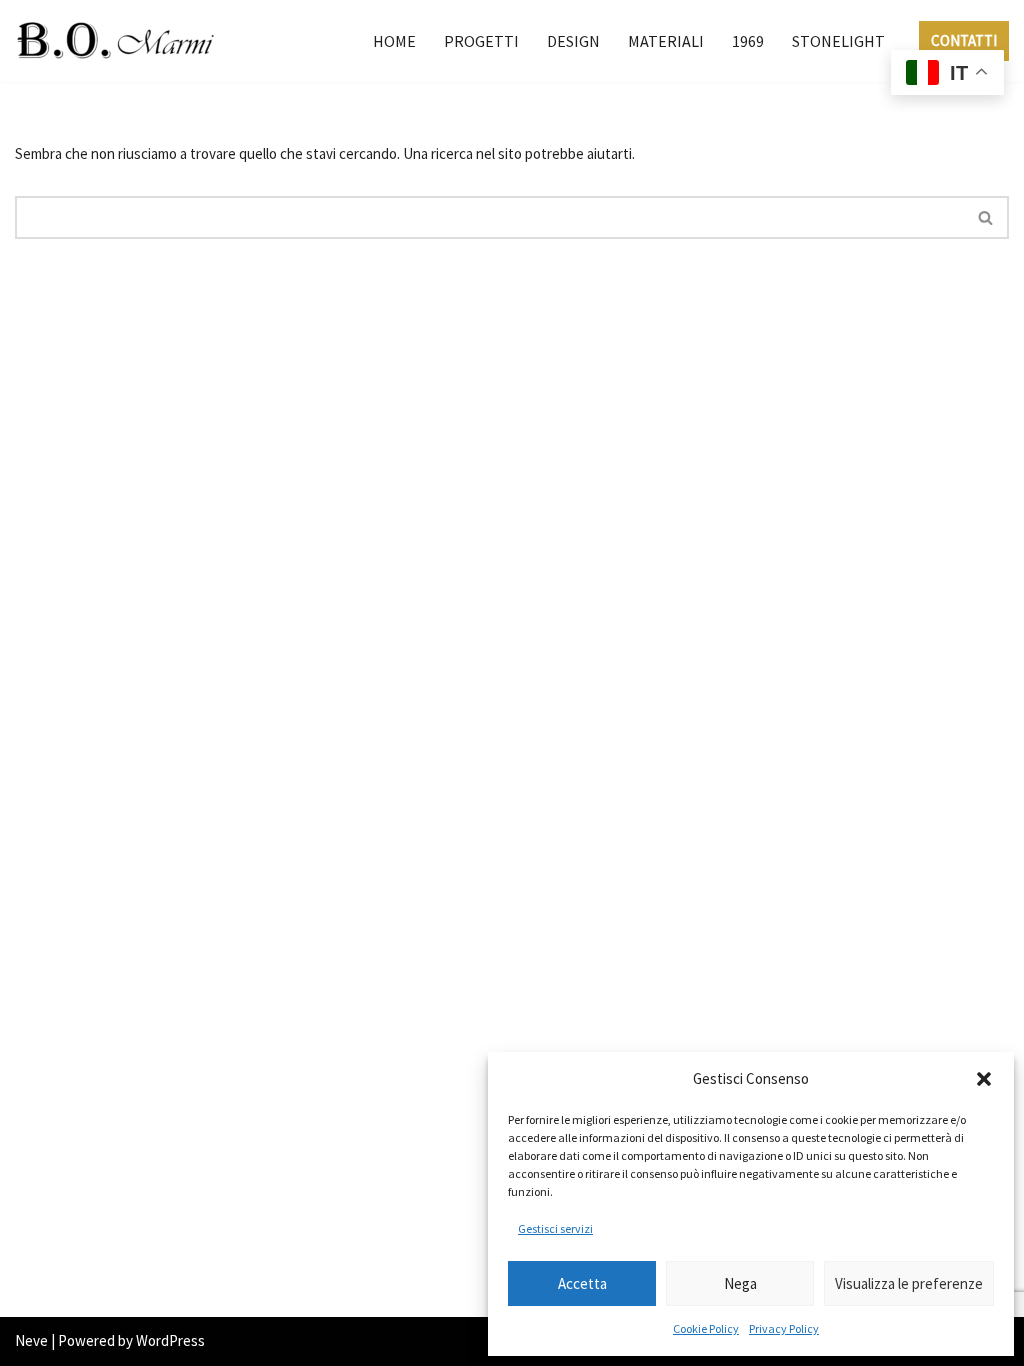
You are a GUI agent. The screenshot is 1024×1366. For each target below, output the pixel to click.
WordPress (170, 1340)
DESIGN (573, 41)
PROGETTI (481, 41)
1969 (748, 41)
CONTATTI (964, 40)
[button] (984, 1079)
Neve (31, 1340)
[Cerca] (986, 217)
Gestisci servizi (555, 1228)
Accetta (582, 1283)
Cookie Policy (706, 1328)
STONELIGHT (838, 41)
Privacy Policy (784, 1328)
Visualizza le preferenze (909, 1283)
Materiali (666, 41)
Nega (740, 1283)
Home (394, 41)
